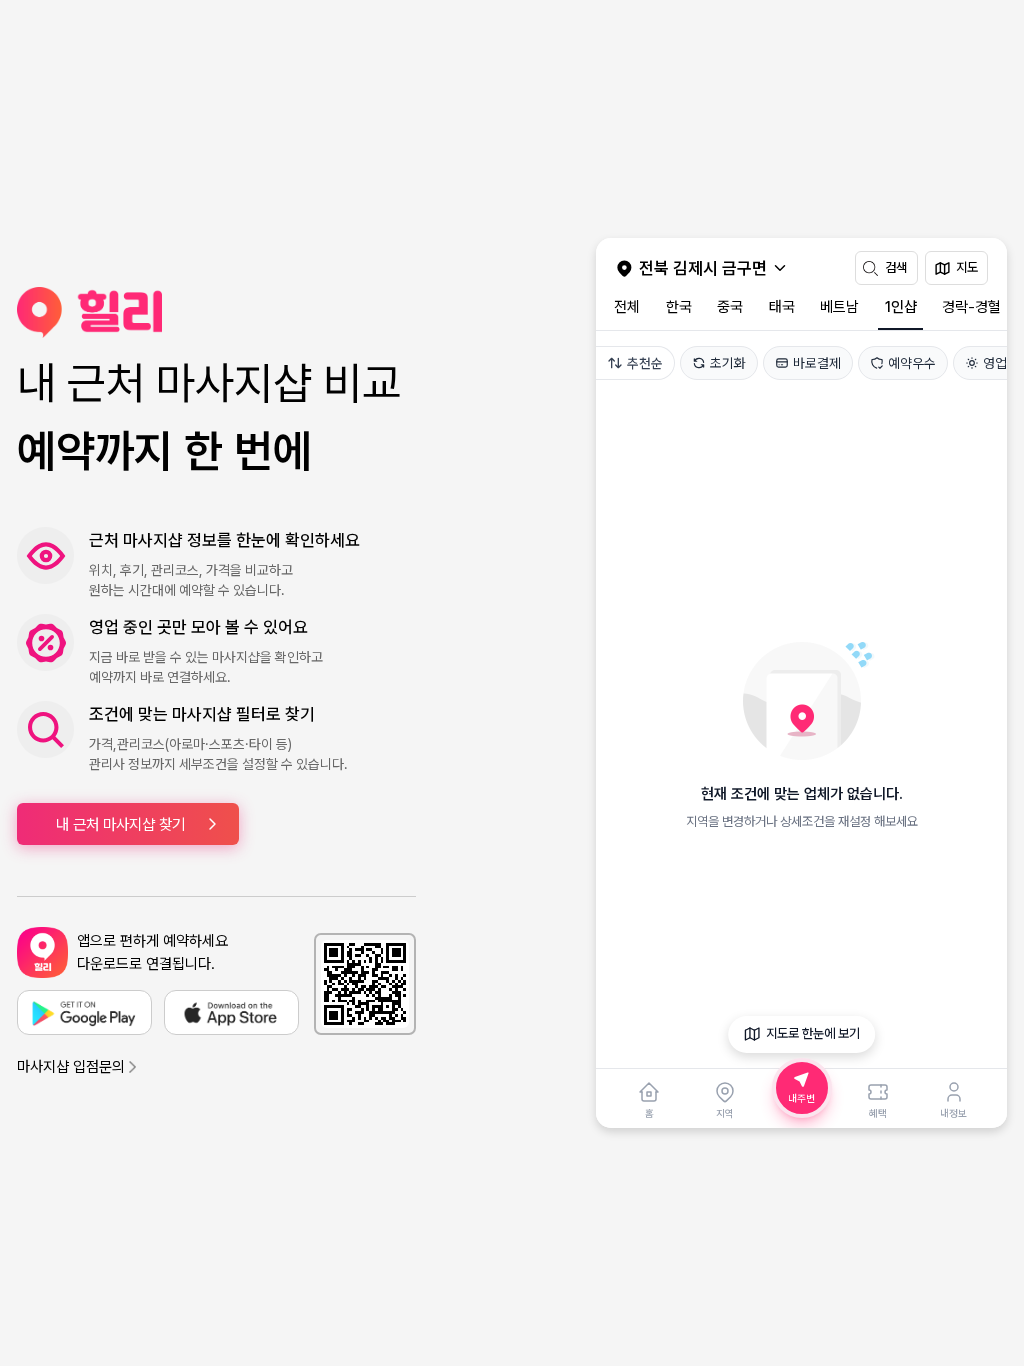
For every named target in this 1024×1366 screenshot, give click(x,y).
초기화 (728, 363)
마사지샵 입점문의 (71, 1067)
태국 (782, 307)
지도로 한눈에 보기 (813, 1033)
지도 (967, 267)
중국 (730, 307)
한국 (679, 307)
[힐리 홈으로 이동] (216, 312)
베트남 (839, 307)
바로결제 (817, 363)
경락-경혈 (971, 307)
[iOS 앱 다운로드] (231, 1012)
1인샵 (901, 307)
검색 (896, 267)
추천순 (645, 363)
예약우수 (912, 363)
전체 (627, 307)
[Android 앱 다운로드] (84, 1012)
